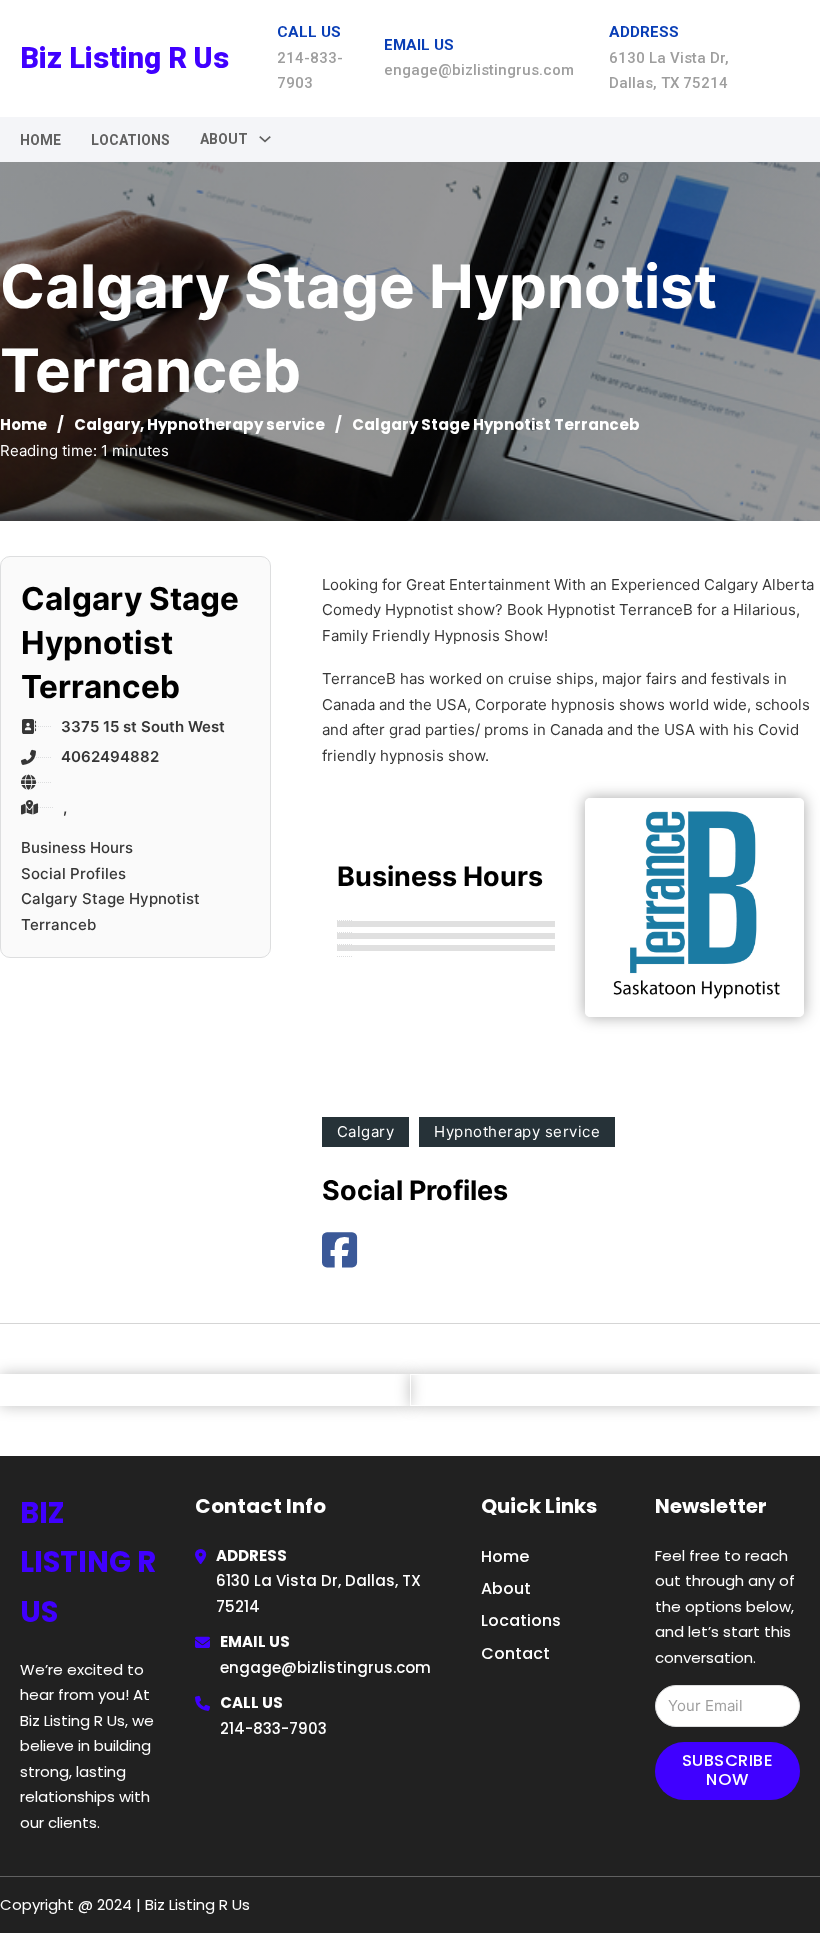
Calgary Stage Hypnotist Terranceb (110, 911)
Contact (515, 1653)
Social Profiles (73, 873)
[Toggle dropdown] (265, 139)
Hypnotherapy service (236, 424)
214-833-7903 (273, 1728)
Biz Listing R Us (124, 58)
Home (40, 140)
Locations (130, 140)
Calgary (107, 424)
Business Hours (77, 847)
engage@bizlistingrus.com (325, 1667)
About (506, 1588)
